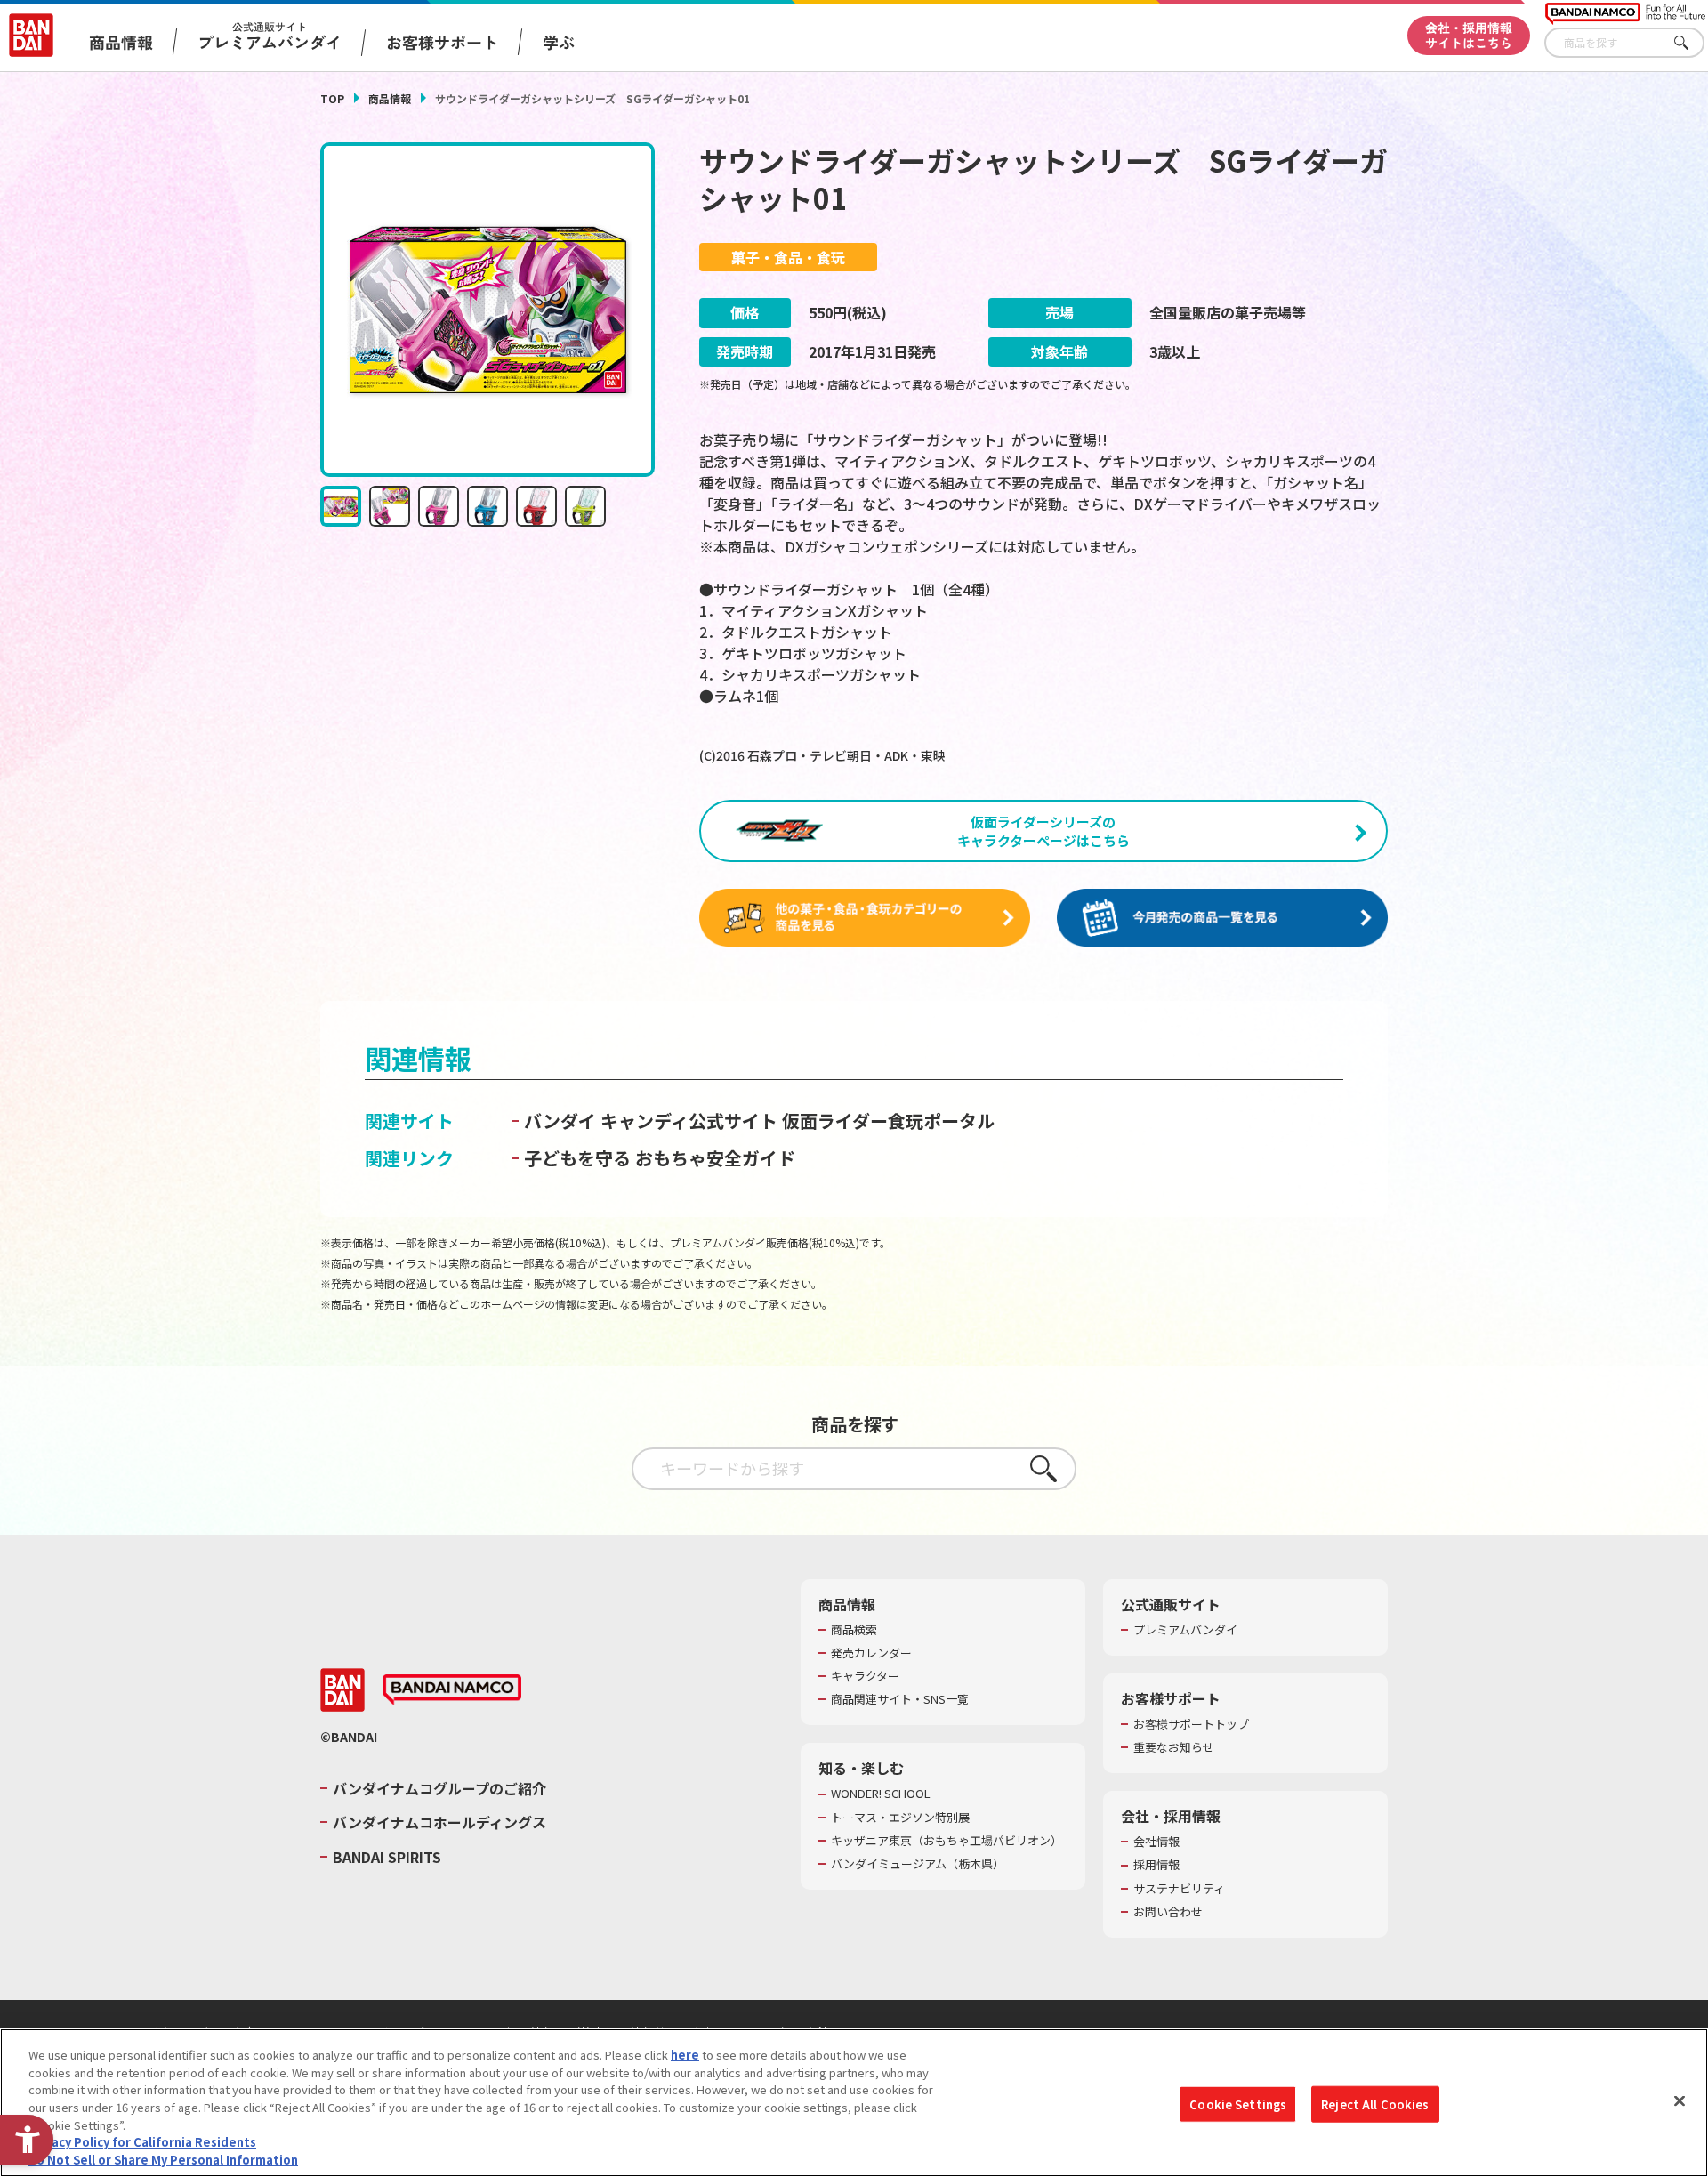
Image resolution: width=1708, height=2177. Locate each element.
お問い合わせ (1168, 1912)
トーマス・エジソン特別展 (900, 1818)
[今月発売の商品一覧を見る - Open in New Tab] (1222, 918)
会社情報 (1156, 1842)
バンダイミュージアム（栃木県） (918, 1864)
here (685, 2055)
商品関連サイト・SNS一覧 (900, 1699)
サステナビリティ (1179, 1889)
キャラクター (865, 1676)
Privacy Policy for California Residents (142, 2142)
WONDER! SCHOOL (881, 1794)
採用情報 (1156, 1865)
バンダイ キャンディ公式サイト (651, 1121)
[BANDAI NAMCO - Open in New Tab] (452, 1690)
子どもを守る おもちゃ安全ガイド (660, 1158)
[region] (854, 2103)
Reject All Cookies (1375, 2104)
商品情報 (390, 98)
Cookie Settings (1238, 2104)
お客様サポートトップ (1191, 1724)
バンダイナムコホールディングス (439, 1822)
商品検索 (854, 1630)
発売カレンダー (871, 1653)
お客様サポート (442, 42)
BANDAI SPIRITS (387, 1857)
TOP (332, 98)
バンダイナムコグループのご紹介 (439, 1788)
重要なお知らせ (1174, 1747)
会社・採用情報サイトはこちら (1469, 35)
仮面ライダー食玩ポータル (888, 1121)
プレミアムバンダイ (1185, 1630)
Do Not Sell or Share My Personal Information (163, 2159)
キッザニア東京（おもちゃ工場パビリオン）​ (947, 1841)
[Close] (1680, 2100)
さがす (1691, 43)
